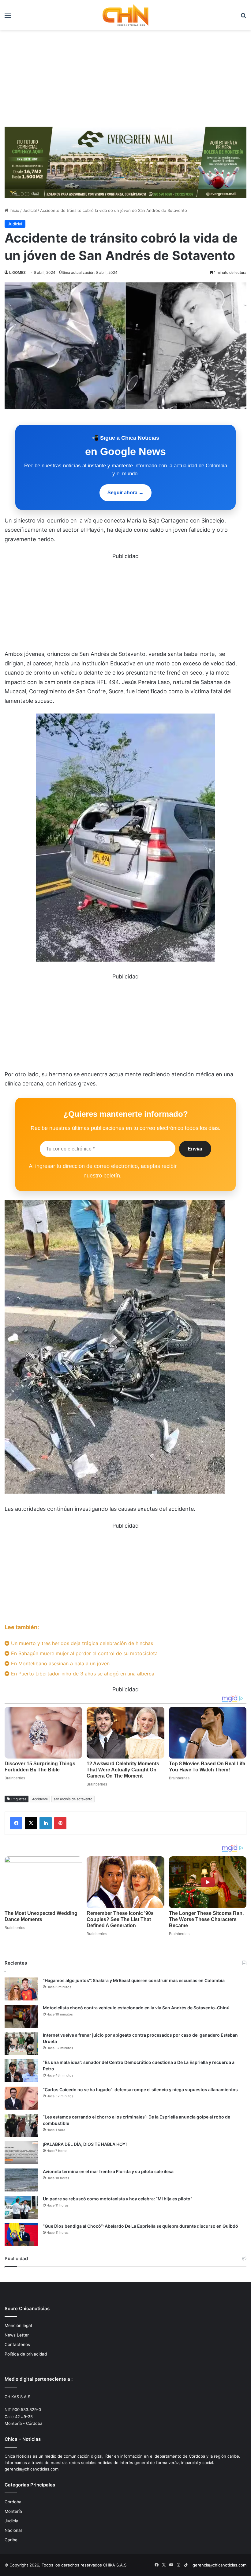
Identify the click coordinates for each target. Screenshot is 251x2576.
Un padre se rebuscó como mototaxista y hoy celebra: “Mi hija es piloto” (118, 2199)
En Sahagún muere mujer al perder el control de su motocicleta (84, 1653)
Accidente (40, 1799)
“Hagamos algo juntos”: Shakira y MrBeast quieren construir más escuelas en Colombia (134, 1980)
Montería (13, 2511)
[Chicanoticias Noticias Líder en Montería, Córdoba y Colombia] (125, 15)
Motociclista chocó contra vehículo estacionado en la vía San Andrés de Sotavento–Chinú (136, 2008)
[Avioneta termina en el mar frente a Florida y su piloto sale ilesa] (21, 2180)
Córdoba (13, 2502)
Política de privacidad (26, 2354)
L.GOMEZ (17, 272)
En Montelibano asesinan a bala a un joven (60, 1663)
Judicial (30, 210)
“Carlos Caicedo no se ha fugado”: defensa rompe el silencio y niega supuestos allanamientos (140, 2090)
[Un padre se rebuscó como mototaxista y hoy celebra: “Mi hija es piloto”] (21, 2207)
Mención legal (18, 2325)
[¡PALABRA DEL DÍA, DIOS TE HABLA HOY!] (21, 2153)
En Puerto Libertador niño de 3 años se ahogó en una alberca (82, 1674)
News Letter (17, 2335)
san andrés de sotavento (73, 1799)
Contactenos (17, 2344)
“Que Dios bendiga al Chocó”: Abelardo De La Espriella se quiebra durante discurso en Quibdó (140, 2226)
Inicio (14, 210)
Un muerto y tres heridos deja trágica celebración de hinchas (81, 1643)
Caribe (11, 2540)
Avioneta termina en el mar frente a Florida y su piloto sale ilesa (108, 2171)
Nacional (13, 2530)
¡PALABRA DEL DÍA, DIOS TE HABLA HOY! (85, 2144)
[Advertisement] (125, 76)
